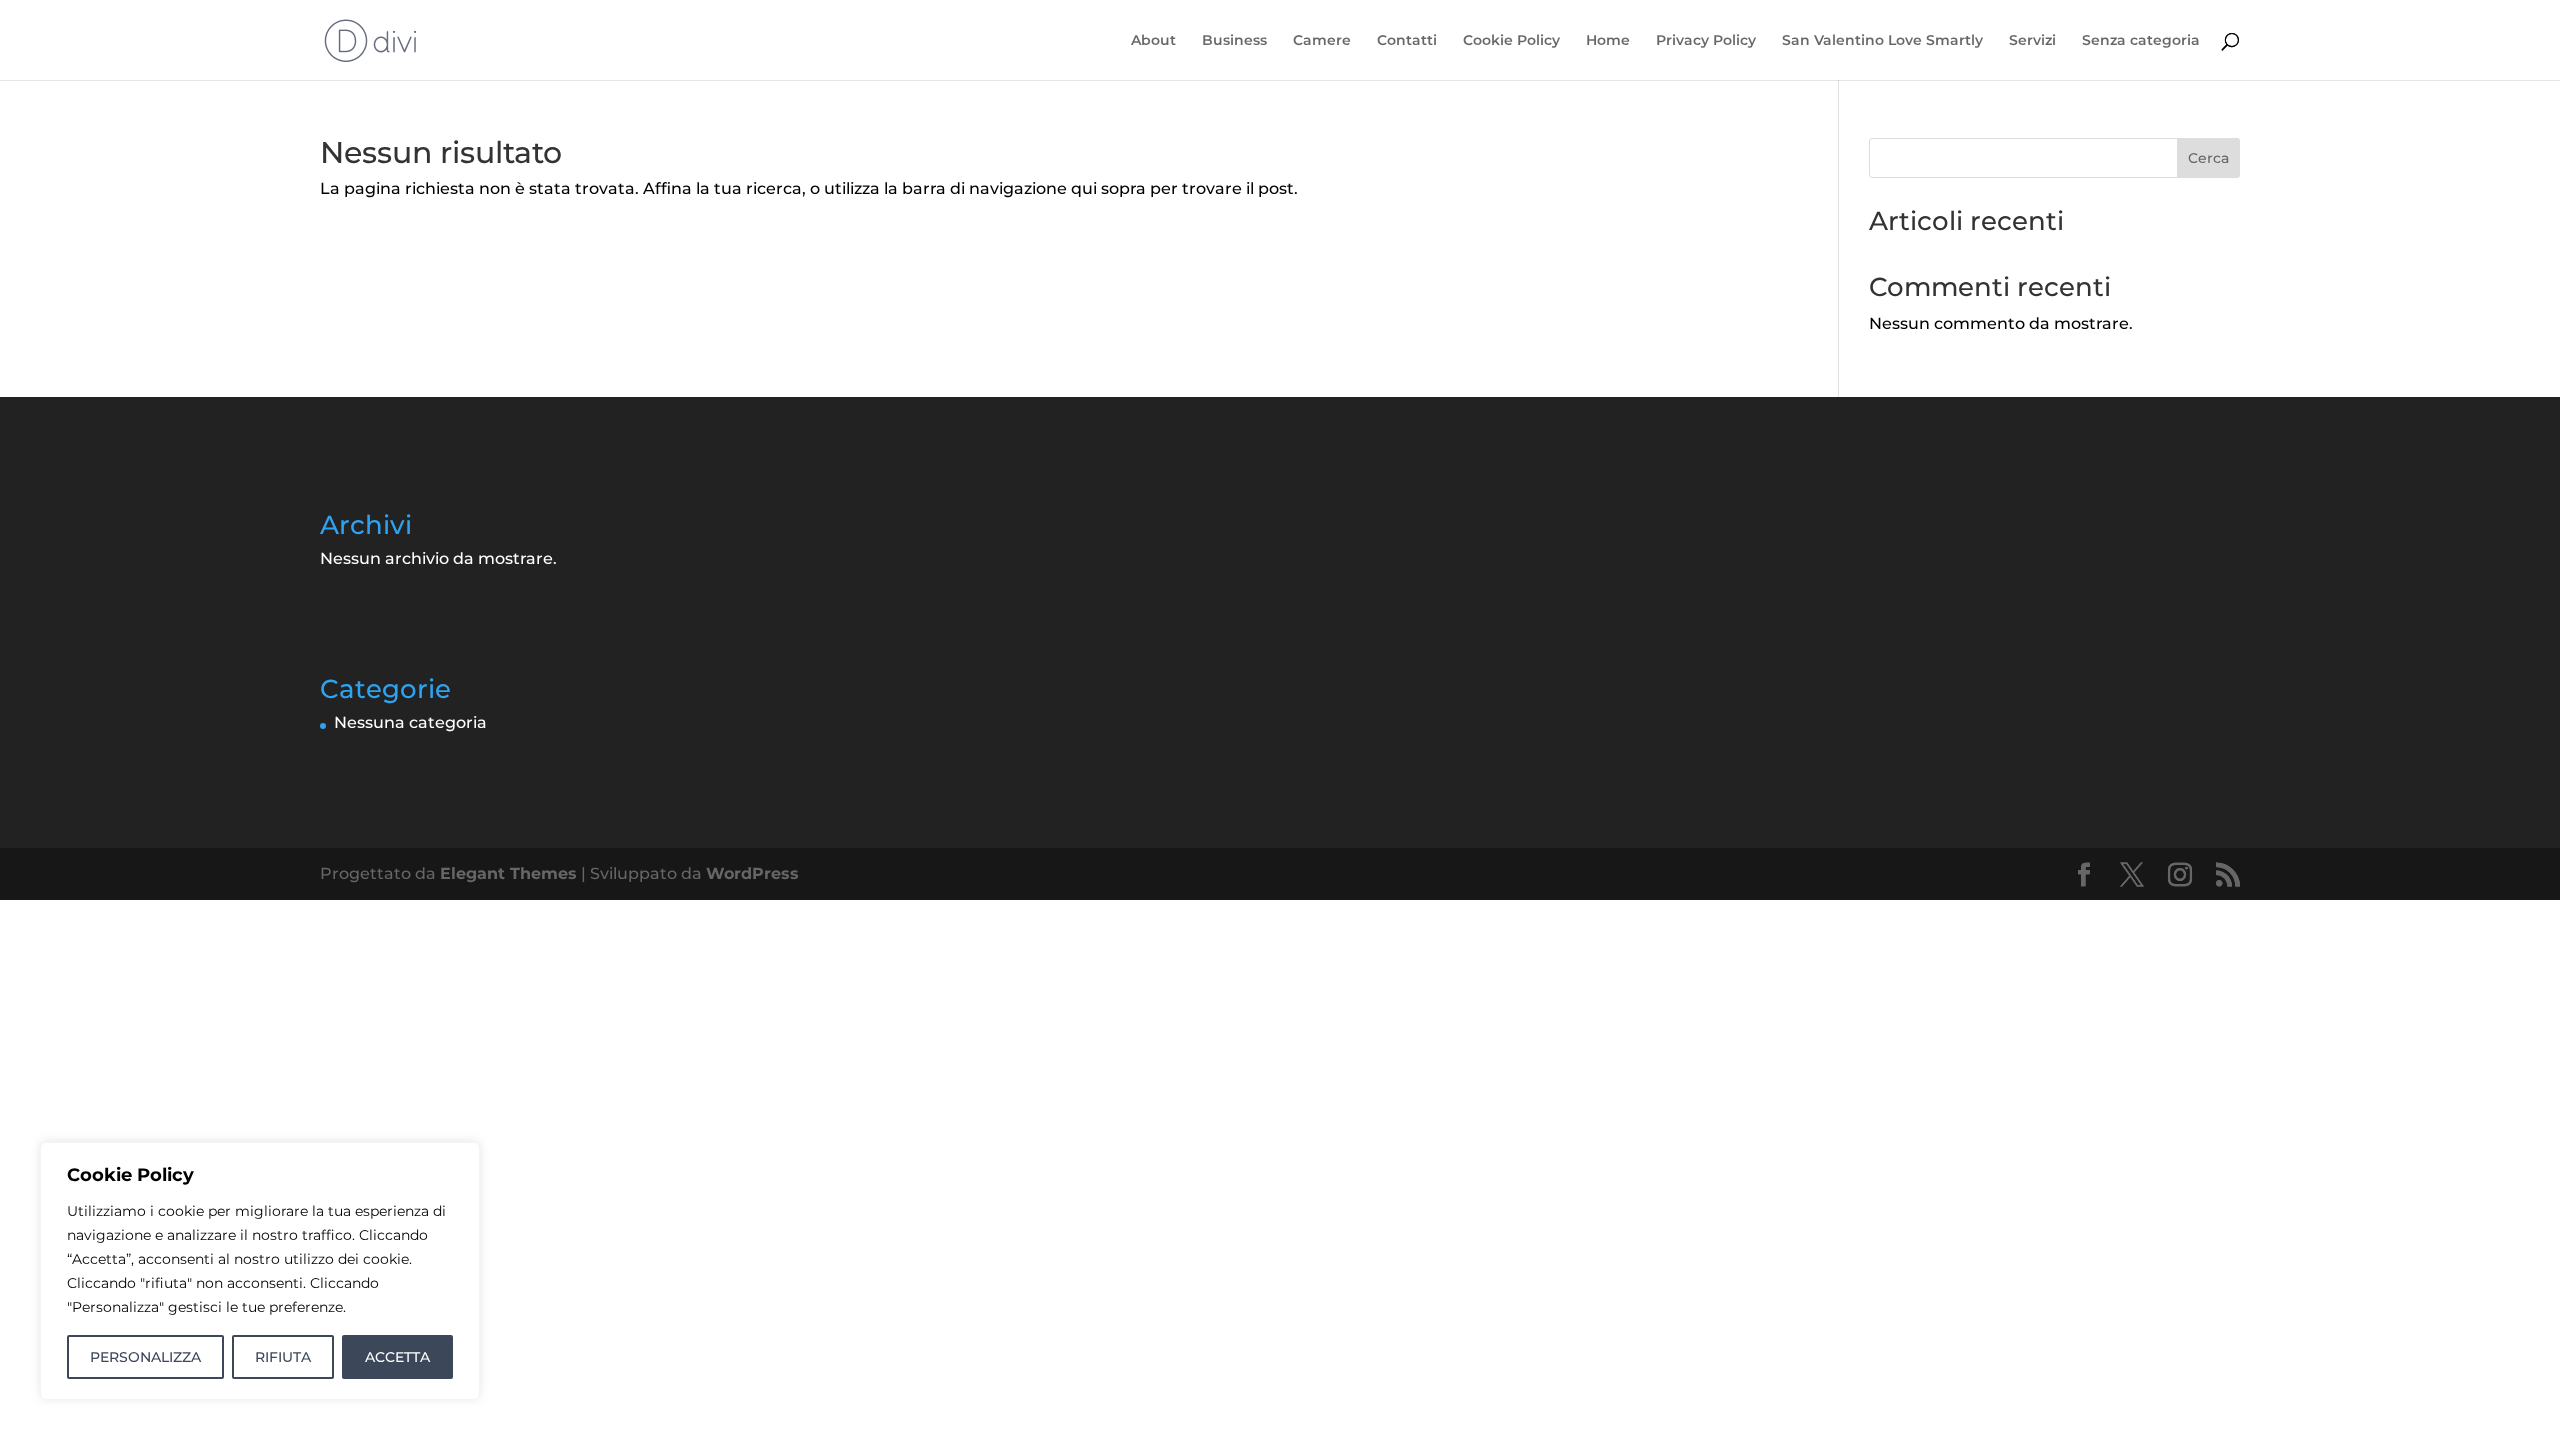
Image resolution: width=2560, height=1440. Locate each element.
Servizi (2032, 41)
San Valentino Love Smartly (1882, 41)
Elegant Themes (508, 873)
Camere (1322, 41)
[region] (260, 1271)
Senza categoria (2141, 41)
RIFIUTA (283, 1357)
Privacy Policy (1706, 41)
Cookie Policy (1511, 41)
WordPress (752, 873)
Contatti (1407, 41)
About (1153, 41)
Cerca (2208, 158)
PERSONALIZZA (145, 1357)
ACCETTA (397, 1357)
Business (1234, 41)
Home (1608, 41)
